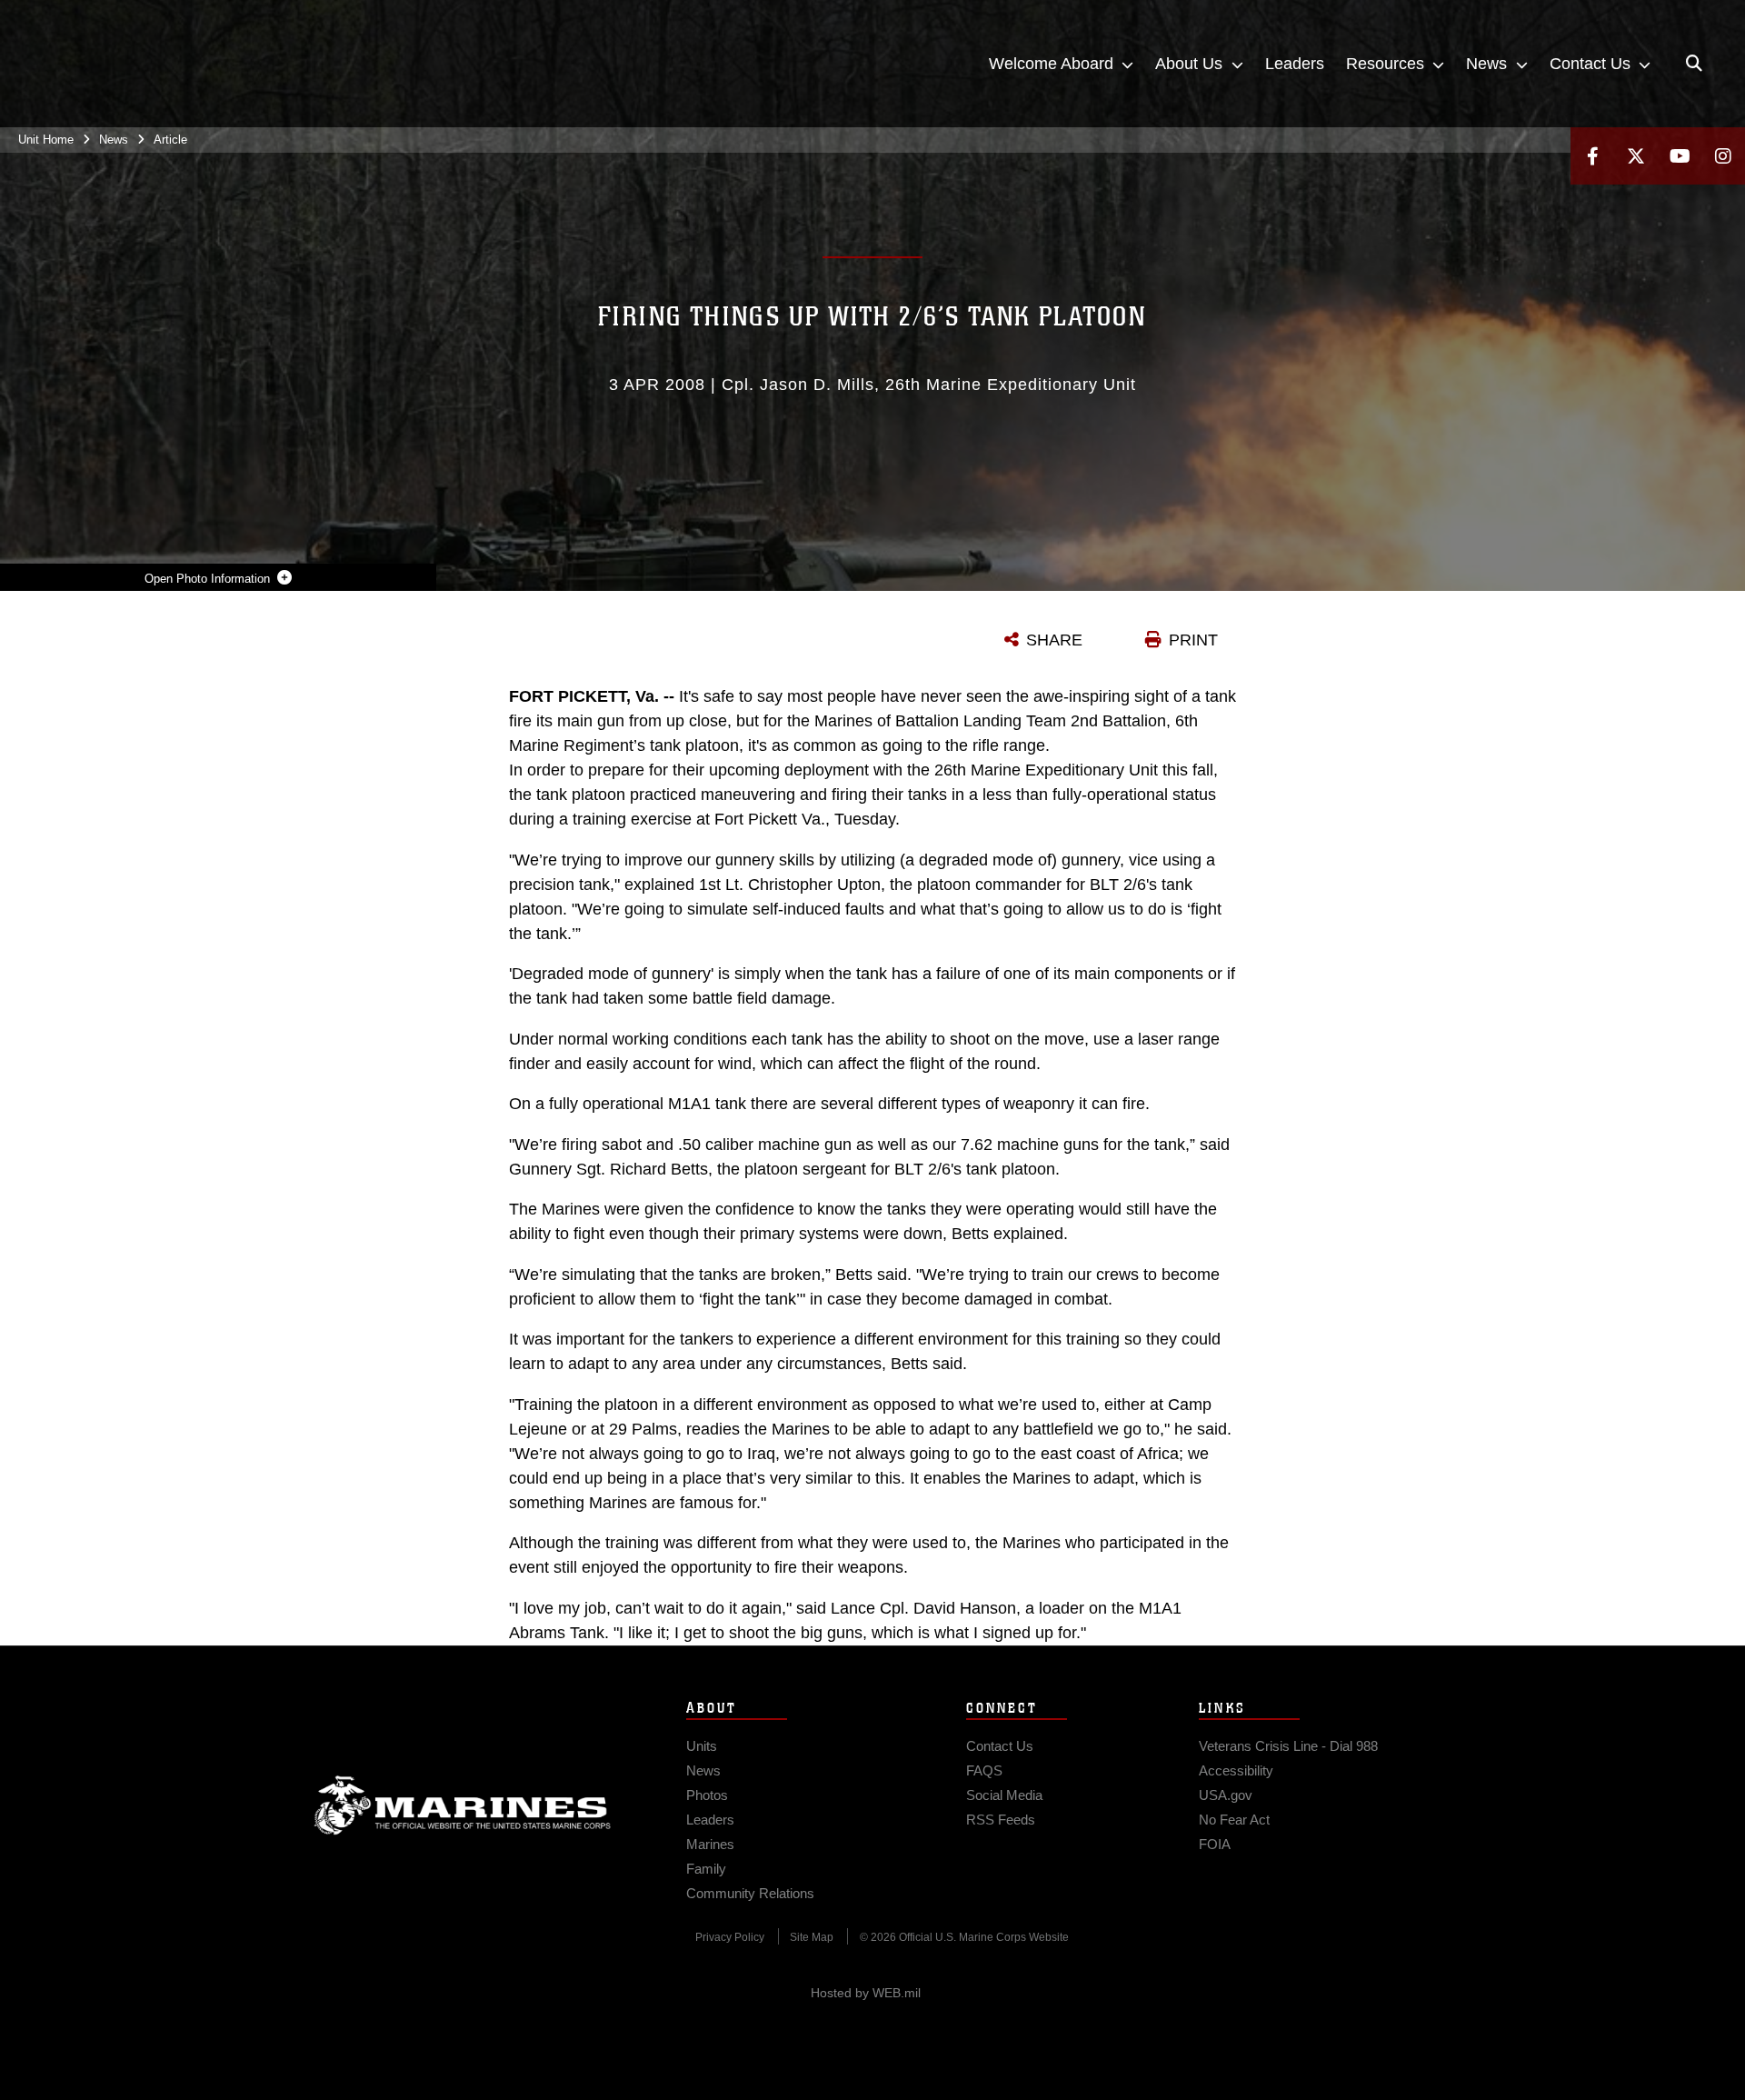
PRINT (1193, 640)
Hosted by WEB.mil (866, 1993)
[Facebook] (1592, 156)
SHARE (1054, 640)
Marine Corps (463, 1805)
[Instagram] (1723, 156)
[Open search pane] (1694, 64)
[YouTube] (1680, 156)
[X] (1636, 156)
